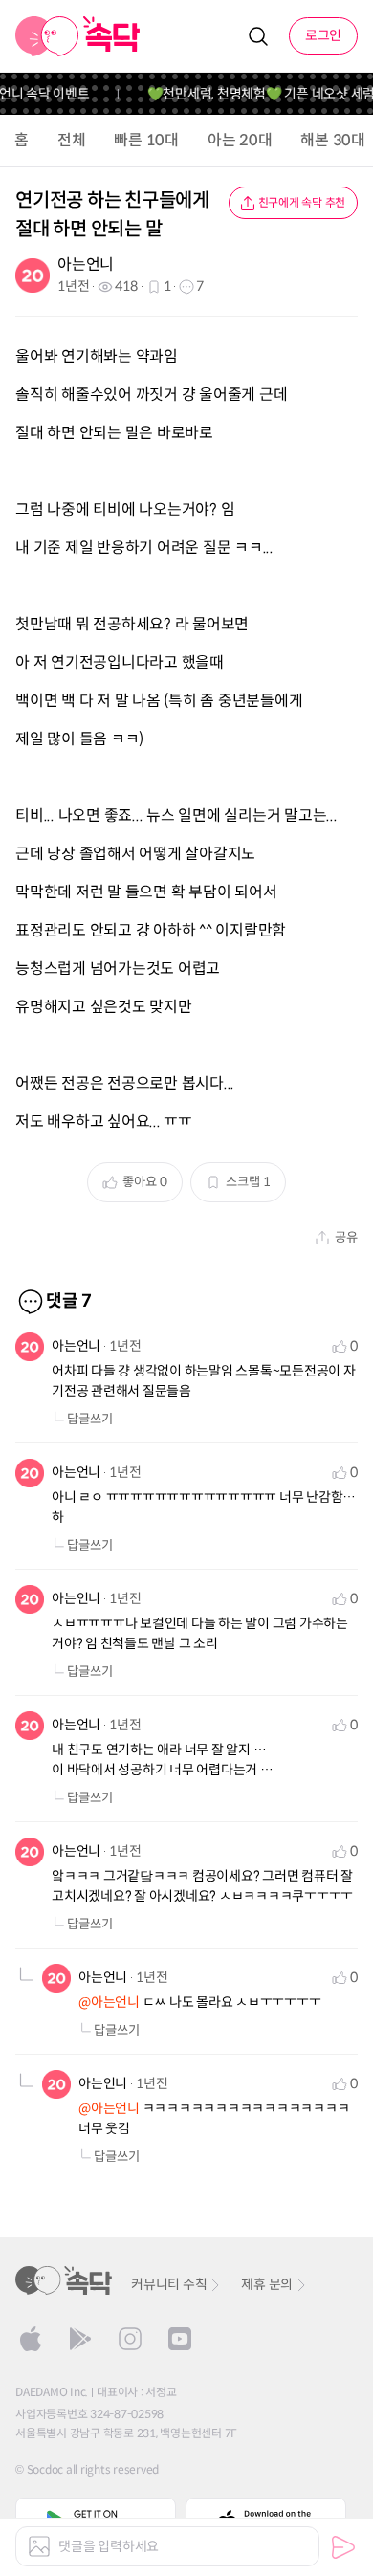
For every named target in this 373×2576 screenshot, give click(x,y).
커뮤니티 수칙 (169, 2284)
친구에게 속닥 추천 (302, 202)
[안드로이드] (80, 2339)
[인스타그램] (130, 2339)
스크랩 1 (248, 1182)
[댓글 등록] (343, 2547)
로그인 (323, 35)
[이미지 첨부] (39, 2546)
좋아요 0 (145, 1182)
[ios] (31, 2339)
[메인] (78, 36)
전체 (72, 140)
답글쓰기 (90, 1419)
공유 (346, 1237)
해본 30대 (333, 140)
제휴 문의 (267, 2284)
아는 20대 (240, 140)
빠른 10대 (146, 140)
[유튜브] (180, 2339)
